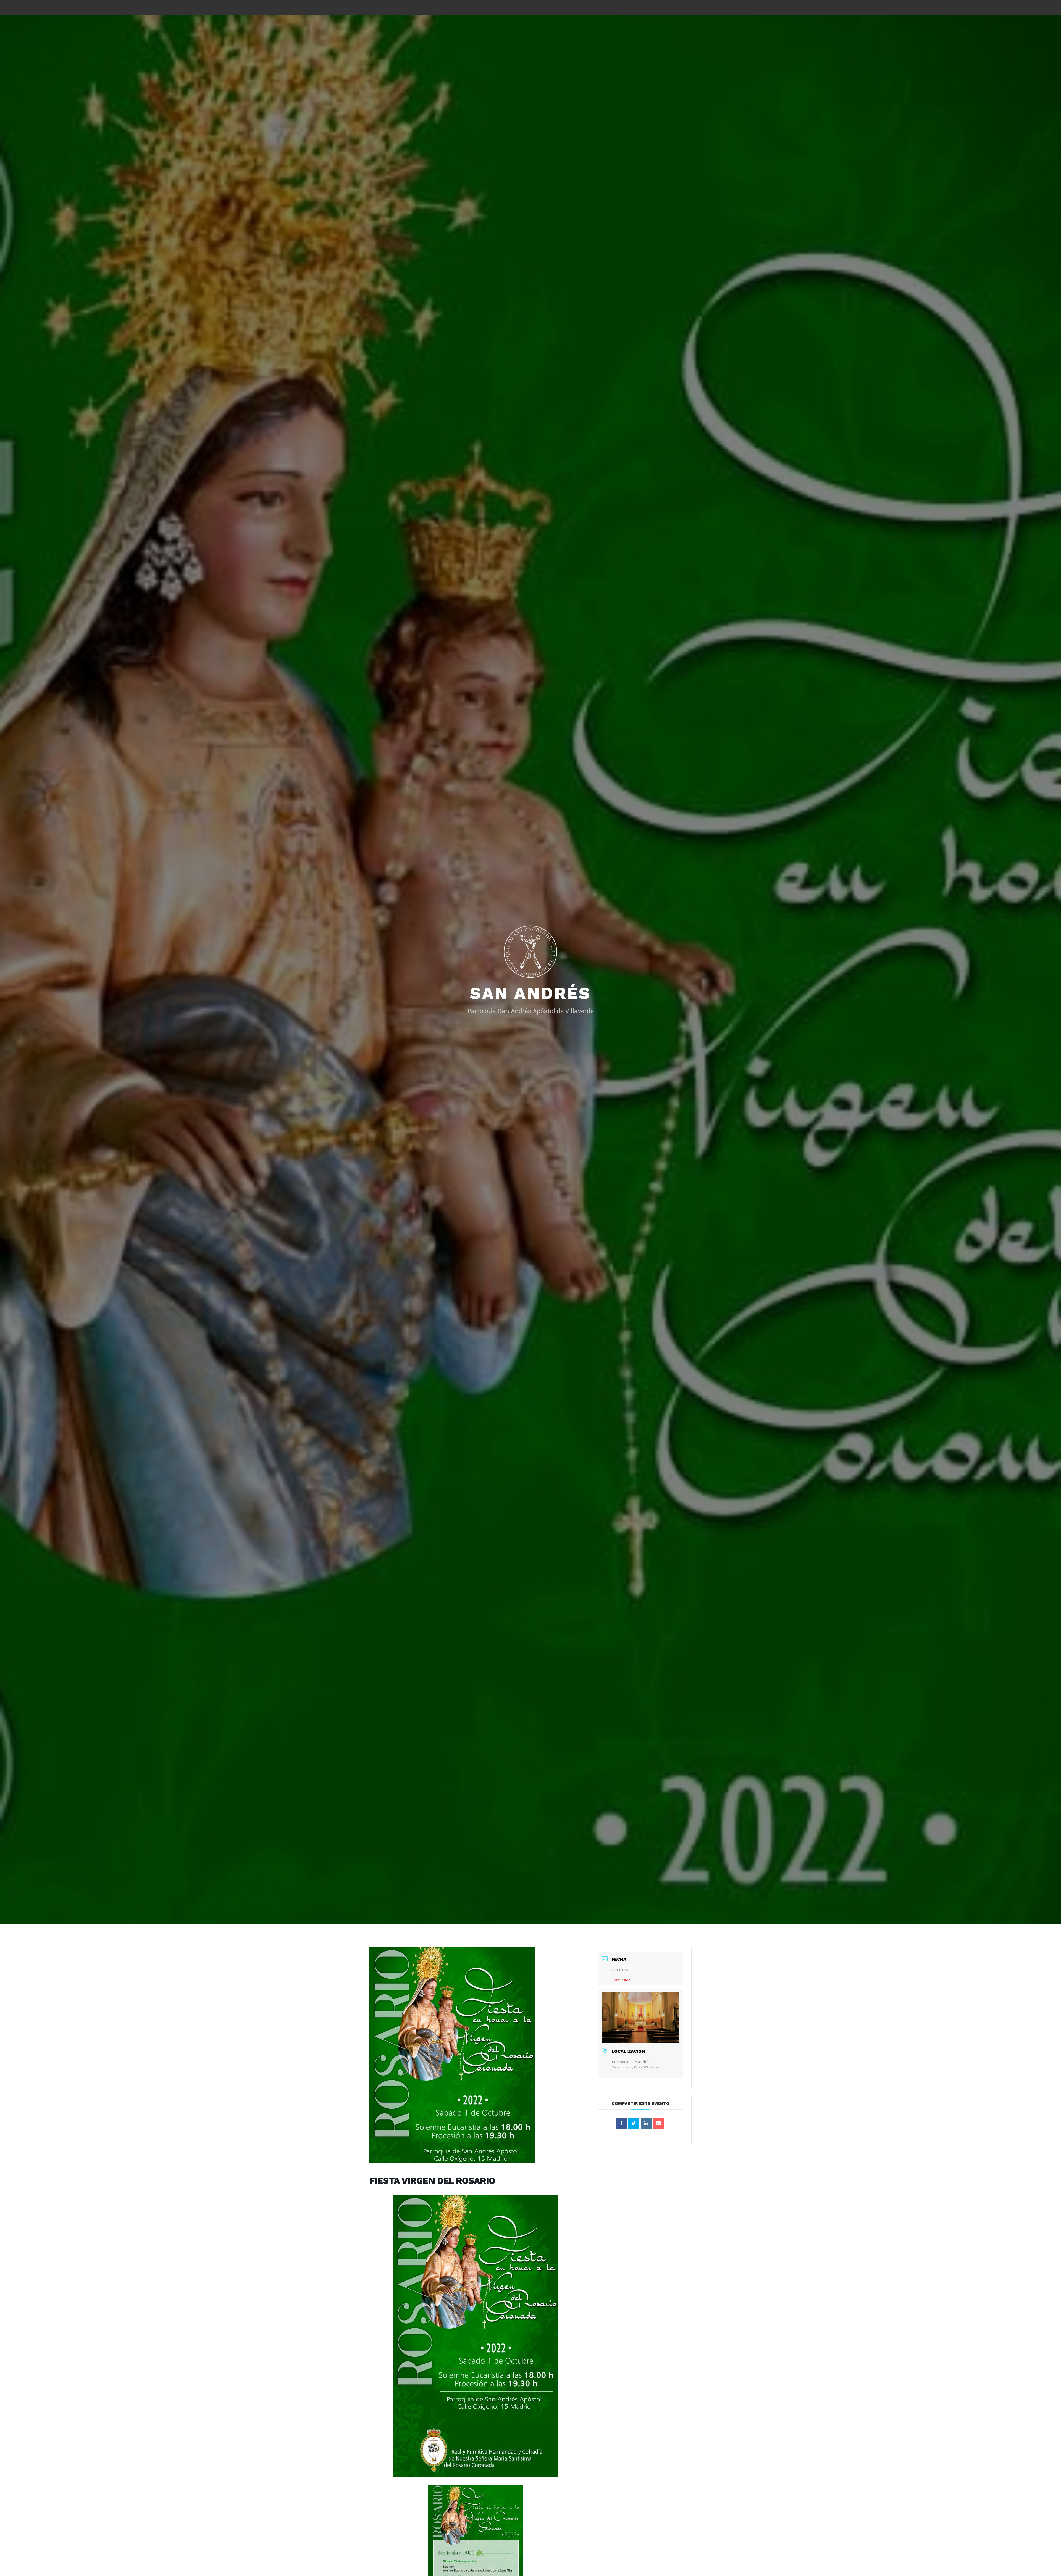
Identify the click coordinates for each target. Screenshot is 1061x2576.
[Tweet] (634, 2124)
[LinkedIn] (646, 2124)
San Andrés (530, 993)
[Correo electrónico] (659, 2124)
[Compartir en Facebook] (621, 2124)
